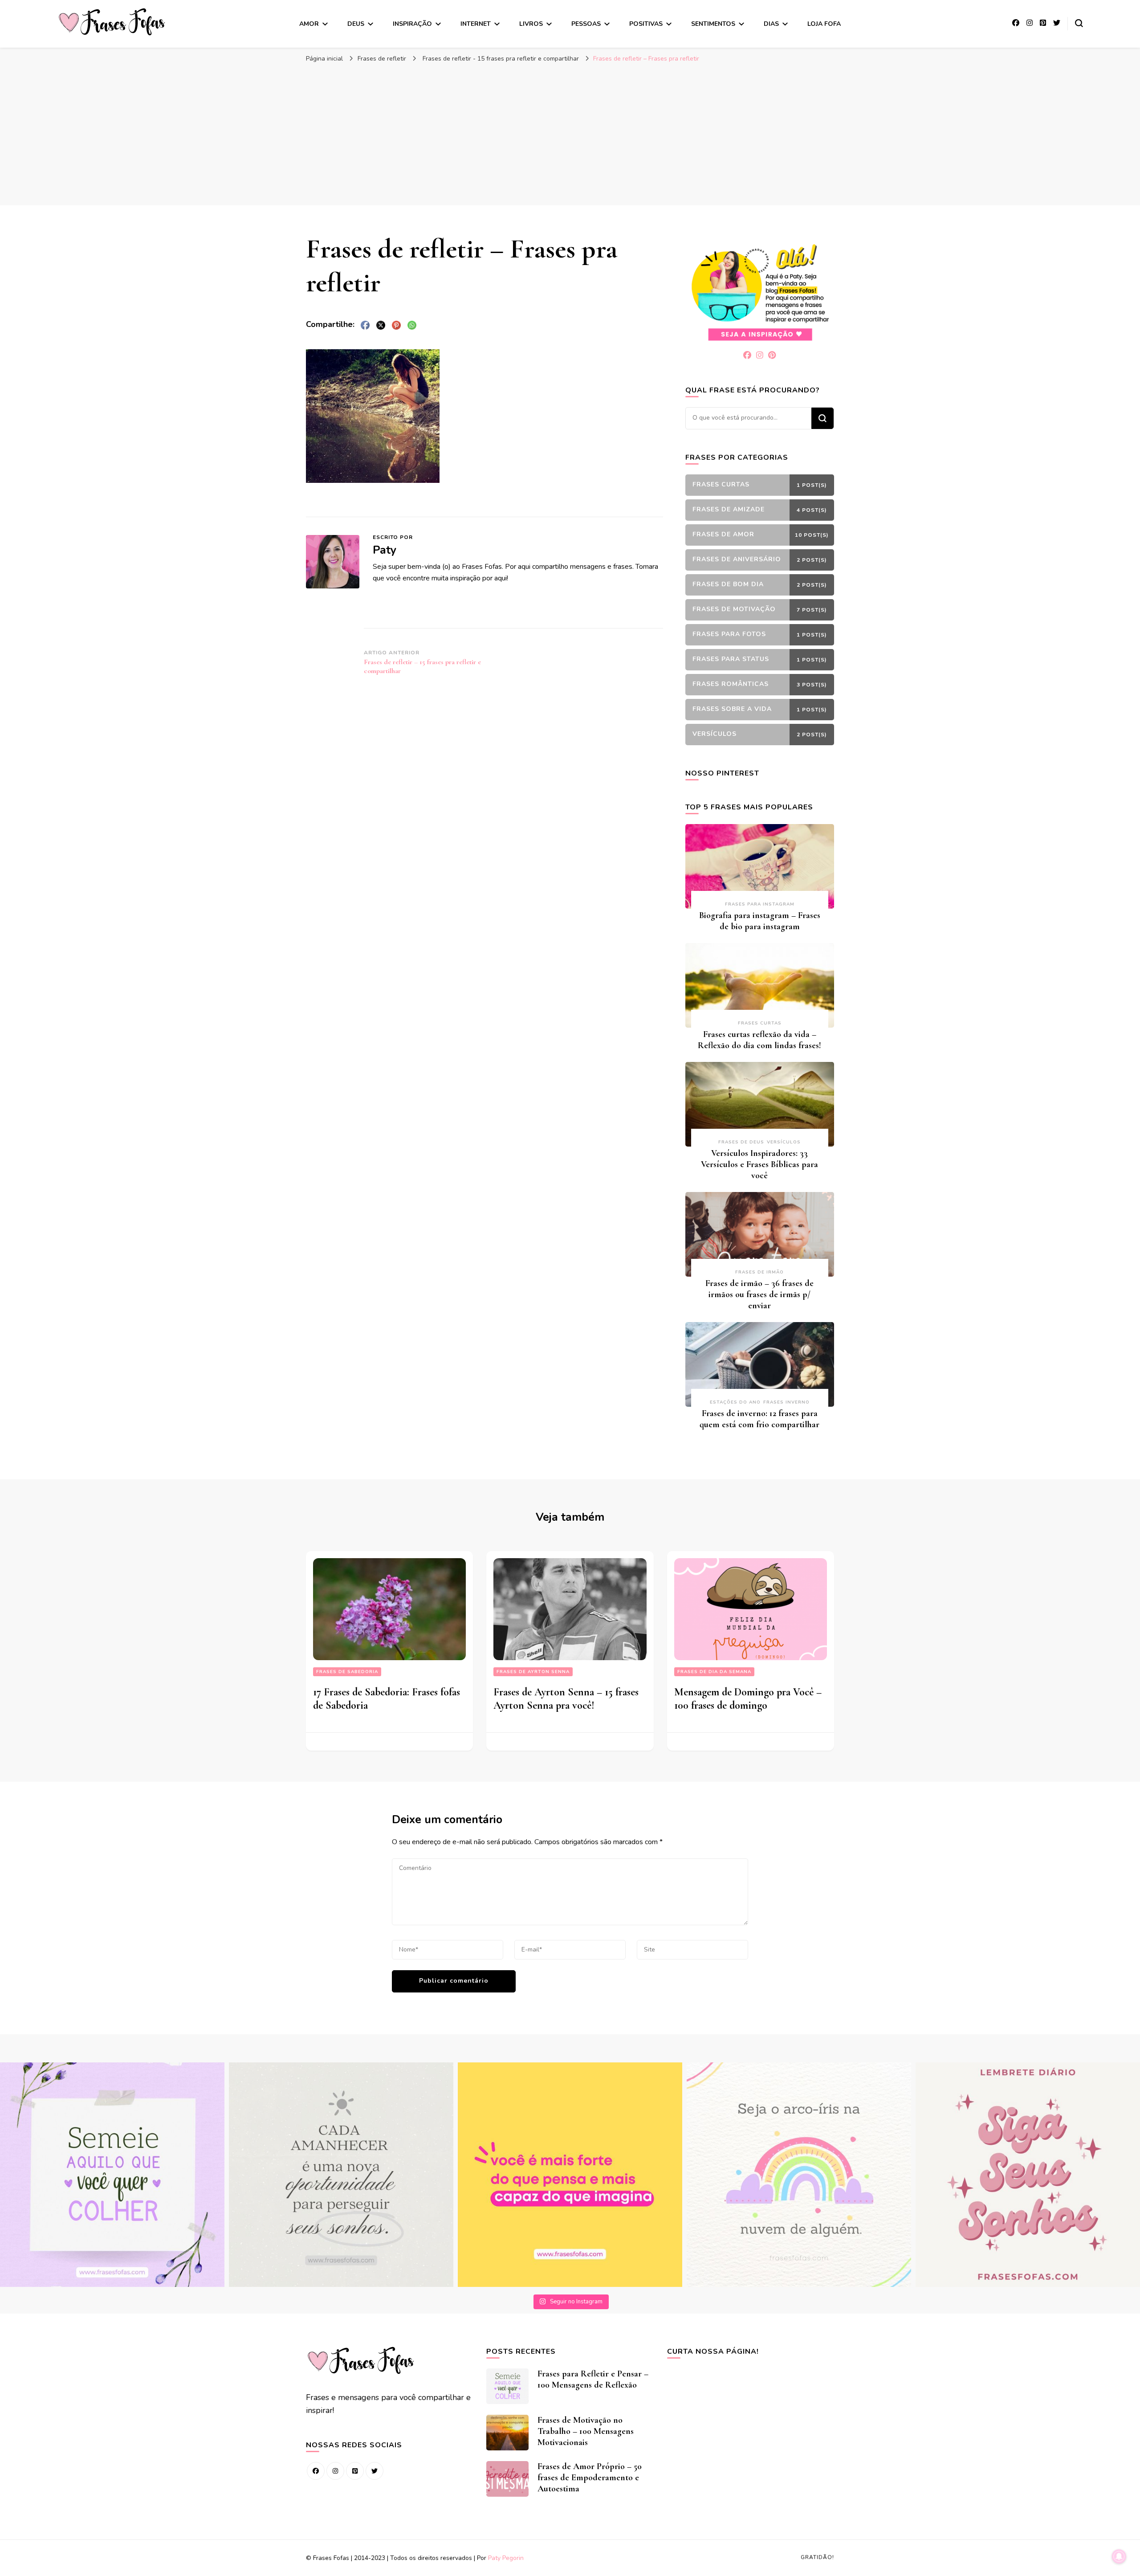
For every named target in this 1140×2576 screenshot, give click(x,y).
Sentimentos (713, 24)
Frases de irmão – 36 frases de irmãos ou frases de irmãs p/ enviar (759, 1294)
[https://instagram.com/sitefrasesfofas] (335, 2471)
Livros (531, 24)
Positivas (646, 24)
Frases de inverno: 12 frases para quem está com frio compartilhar (759, 1419)
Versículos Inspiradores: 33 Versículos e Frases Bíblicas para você (759, 1164)
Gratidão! (817, 2557)
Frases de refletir (382, 59)
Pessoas (586, 24)
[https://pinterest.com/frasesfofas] (355, 2471)
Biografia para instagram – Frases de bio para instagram (760, 921)
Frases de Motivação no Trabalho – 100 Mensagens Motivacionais (586, 2431)
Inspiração (412, 24)
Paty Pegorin (506, 2558)
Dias (771, 24)
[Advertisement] (570, 134)
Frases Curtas (760, 1023)
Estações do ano (735, 1402)
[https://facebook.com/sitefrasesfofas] (316, 2471)
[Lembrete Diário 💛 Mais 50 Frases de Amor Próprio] (1028, 2175)
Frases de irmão (759, 1272)
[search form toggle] (1079, 23)
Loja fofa (824, 24)
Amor (309, 24)
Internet (476, 24)
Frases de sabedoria (347, 1672)
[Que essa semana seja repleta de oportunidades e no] (341, 2175)
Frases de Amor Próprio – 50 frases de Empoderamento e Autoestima (590, 2478)
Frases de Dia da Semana (714, 1672)
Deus (356, 24)
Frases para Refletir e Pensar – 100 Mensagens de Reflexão (593, 2379)
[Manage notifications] (1119, 2556)
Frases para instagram (760, 904)
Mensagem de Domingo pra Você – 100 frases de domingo (748, 1699)
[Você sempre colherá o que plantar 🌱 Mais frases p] (112, 2175)
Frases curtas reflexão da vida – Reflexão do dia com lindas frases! (759, 1040)
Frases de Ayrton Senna (533, 1672)
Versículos (784, 1142)
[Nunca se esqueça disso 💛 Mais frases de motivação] (570, 2175)
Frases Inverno (786, 1402)
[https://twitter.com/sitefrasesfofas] (375, 2471)
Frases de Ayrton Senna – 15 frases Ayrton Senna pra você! (566, 1699)
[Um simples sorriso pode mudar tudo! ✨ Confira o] (799, 2175)
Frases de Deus (741, 1142)
